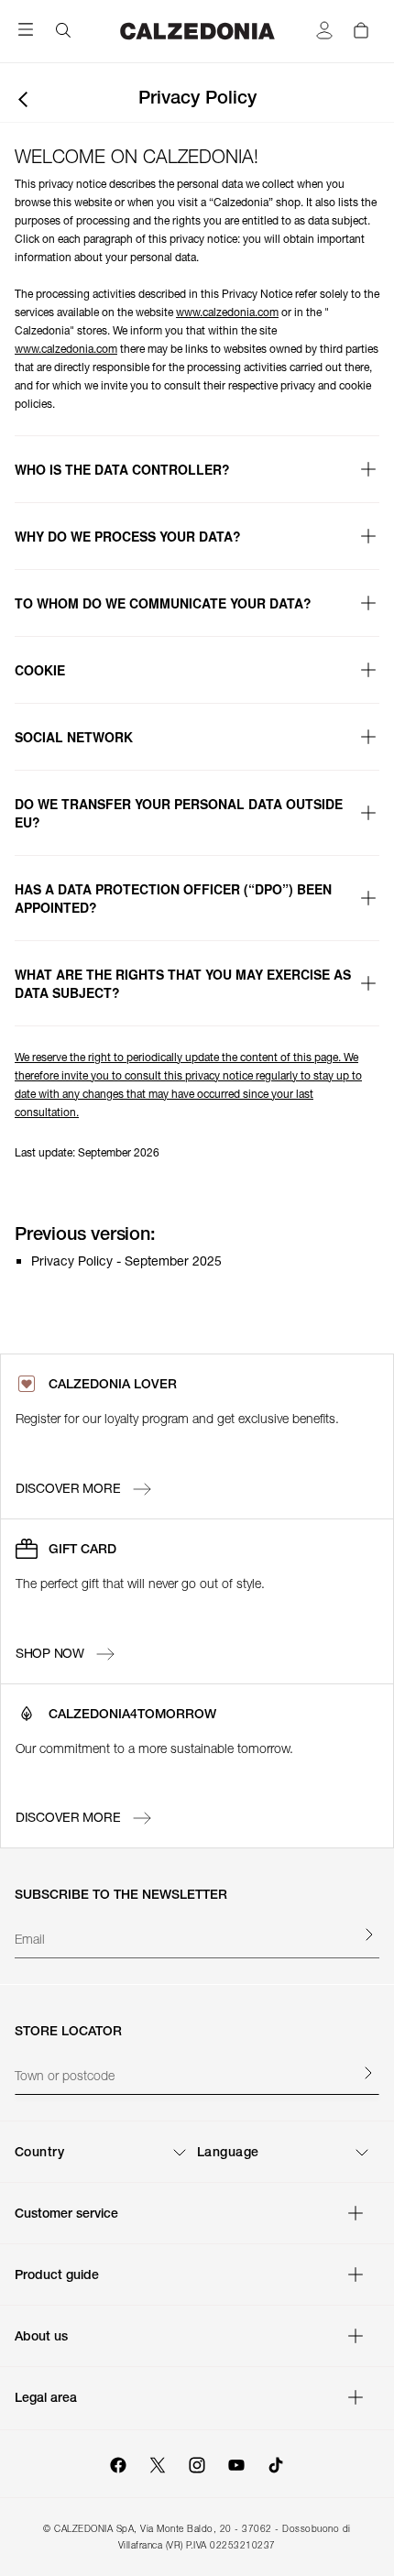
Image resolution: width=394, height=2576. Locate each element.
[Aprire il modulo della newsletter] (368, 1935)
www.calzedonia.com (227, 312)
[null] (197, 1489)
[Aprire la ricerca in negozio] (367, 2072)
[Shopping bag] (361, 29)
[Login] (324, 31)
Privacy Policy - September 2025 (126, 1261)
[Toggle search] (63, 31)
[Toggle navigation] (26, 34)
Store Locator (68, 2031)
